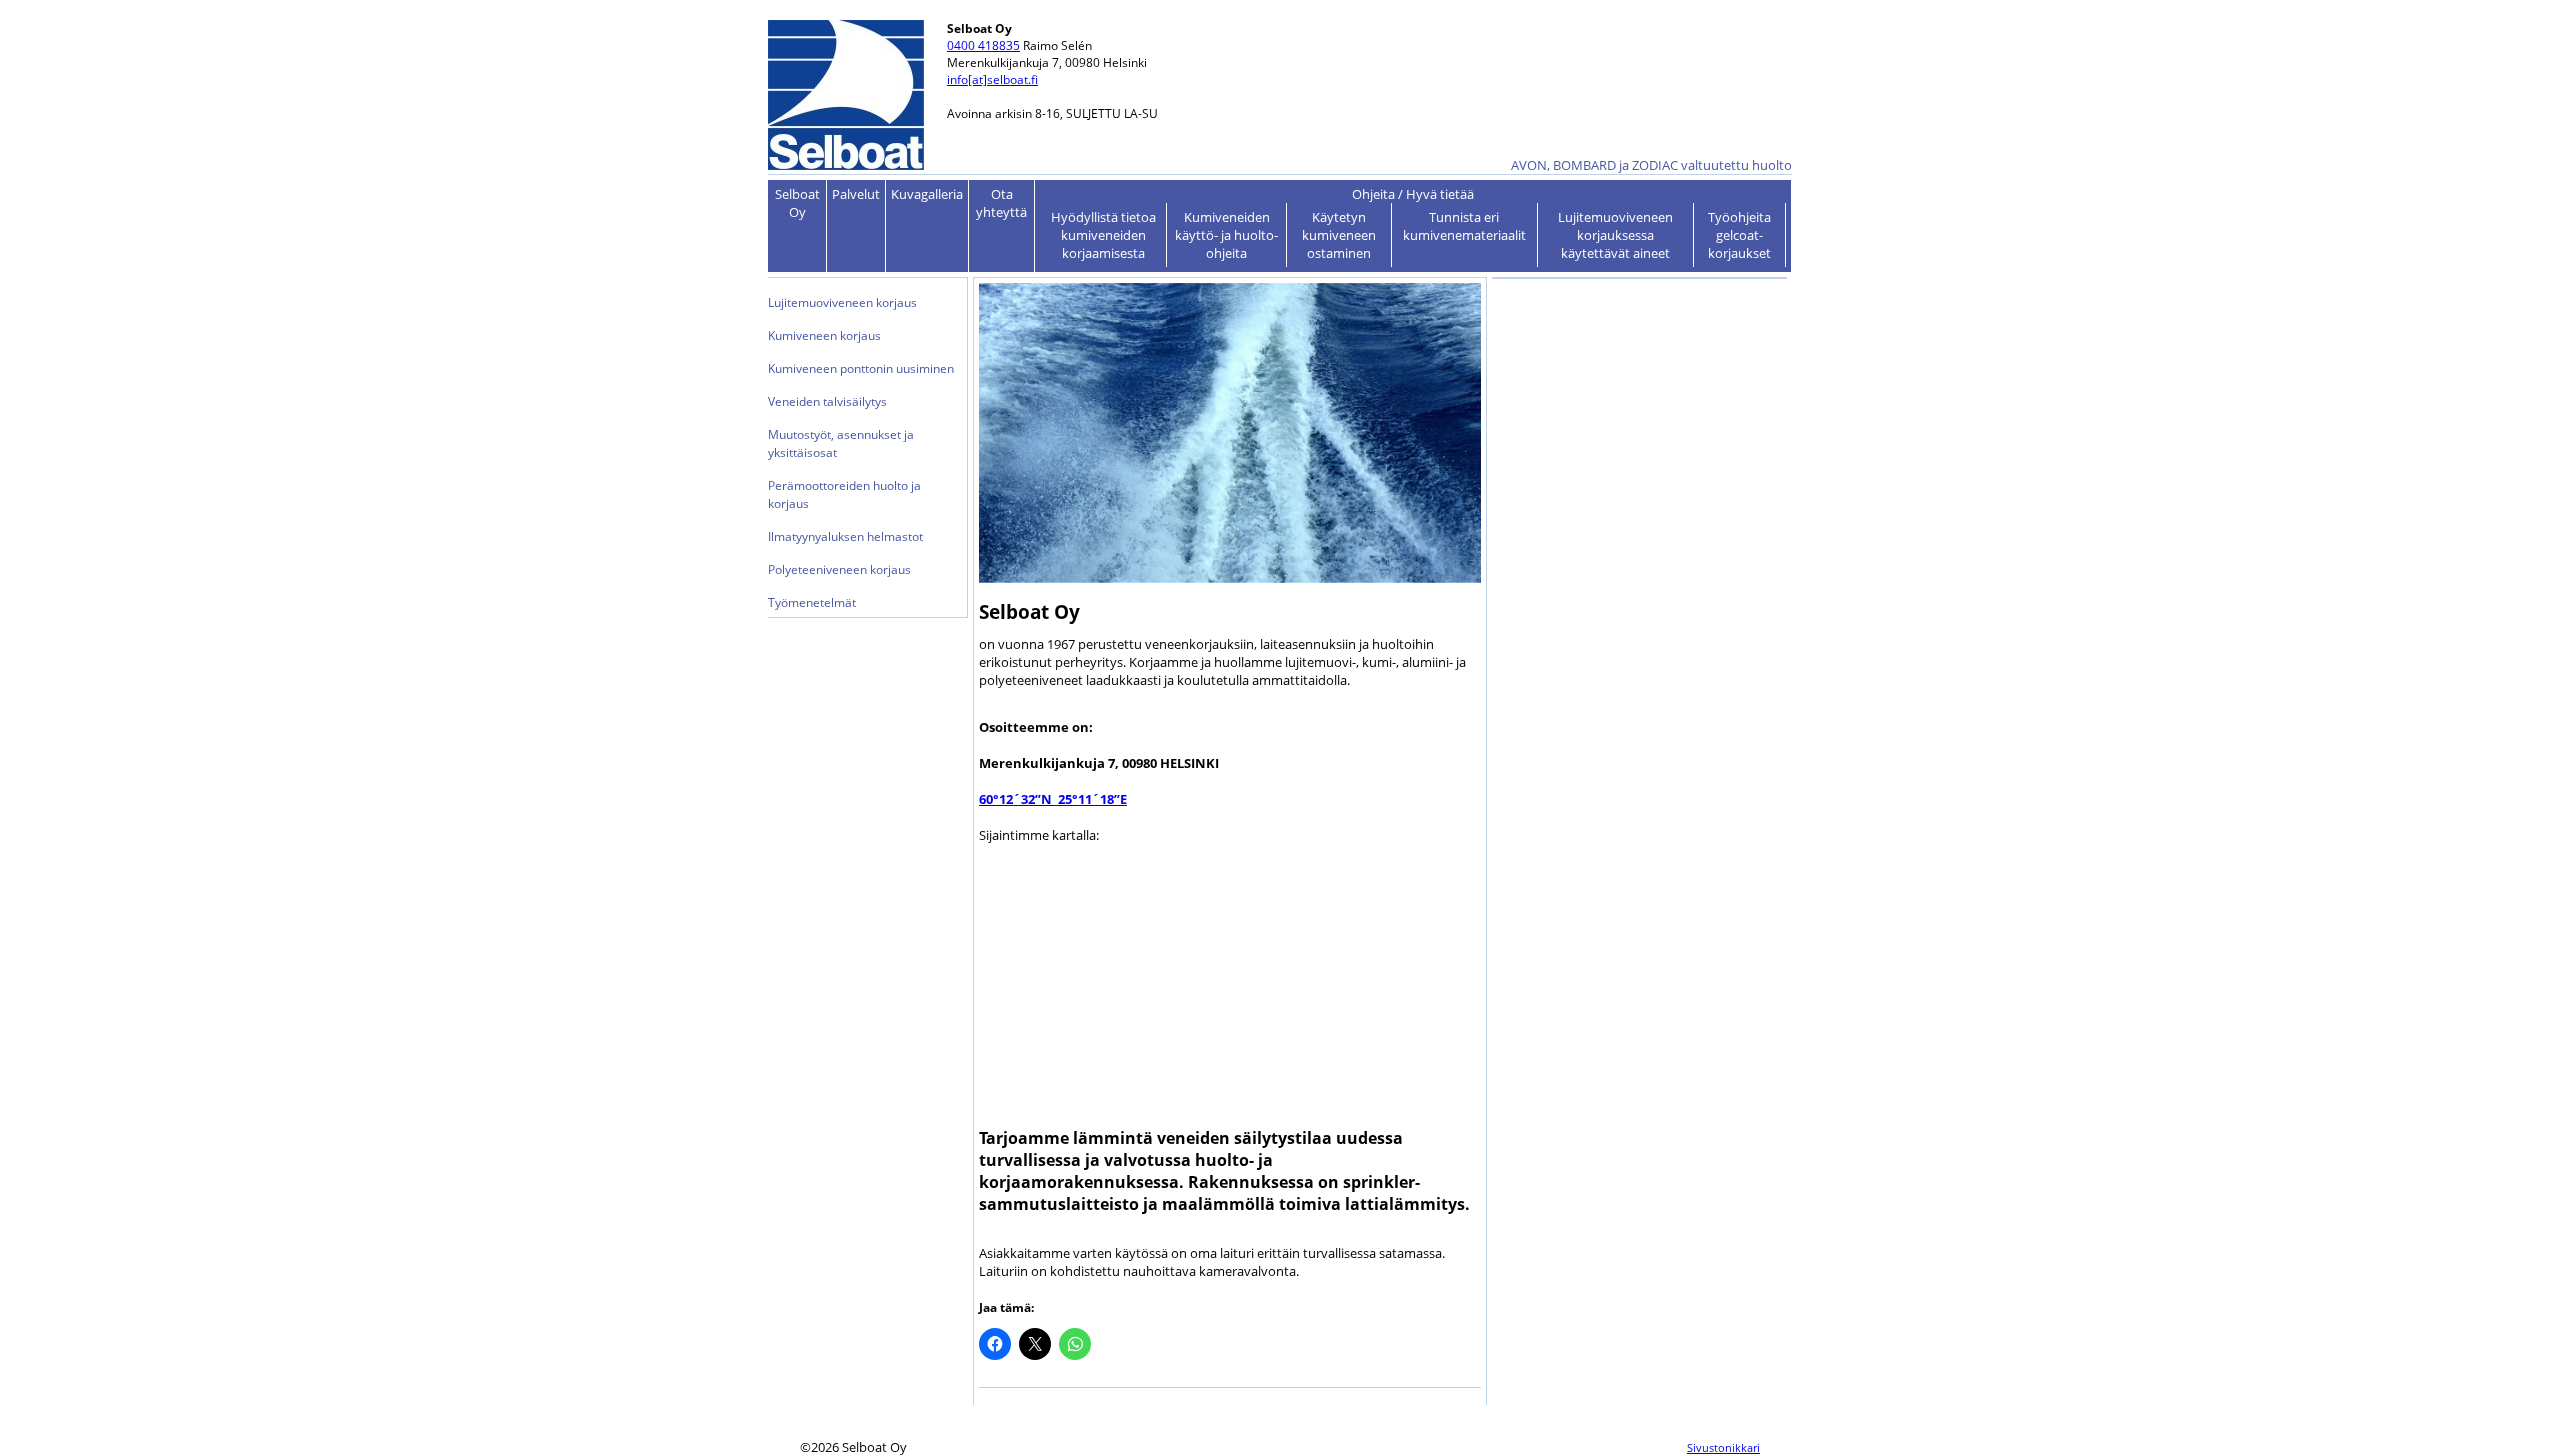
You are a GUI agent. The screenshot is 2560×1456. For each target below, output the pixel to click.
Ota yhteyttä (1001, 203)
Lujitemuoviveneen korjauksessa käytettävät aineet (1615, 235)
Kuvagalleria (927, 194)
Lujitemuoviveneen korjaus (842, 302)
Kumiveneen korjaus (824, 335)
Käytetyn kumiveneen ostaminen (1339, 235)
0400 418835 (983, 45)
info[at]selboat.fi (992, 79)
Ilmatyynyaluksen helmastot (845, 536)
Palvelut (856, 194)
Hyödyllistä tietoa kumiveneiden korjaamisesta (1103, 235)
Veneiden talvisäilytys (827, 401)
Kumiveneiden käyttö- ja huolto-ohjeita (1226, 235)
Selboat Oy (797, 203)
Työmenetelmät (812, 602)
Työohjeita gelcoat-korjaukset (1739, 235)
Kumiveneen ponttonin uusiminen (861, 368)
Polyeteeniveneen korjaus (839, 569)
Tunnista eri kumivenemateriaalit (1464, 226)
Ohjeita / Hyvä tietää (1413, 194)
